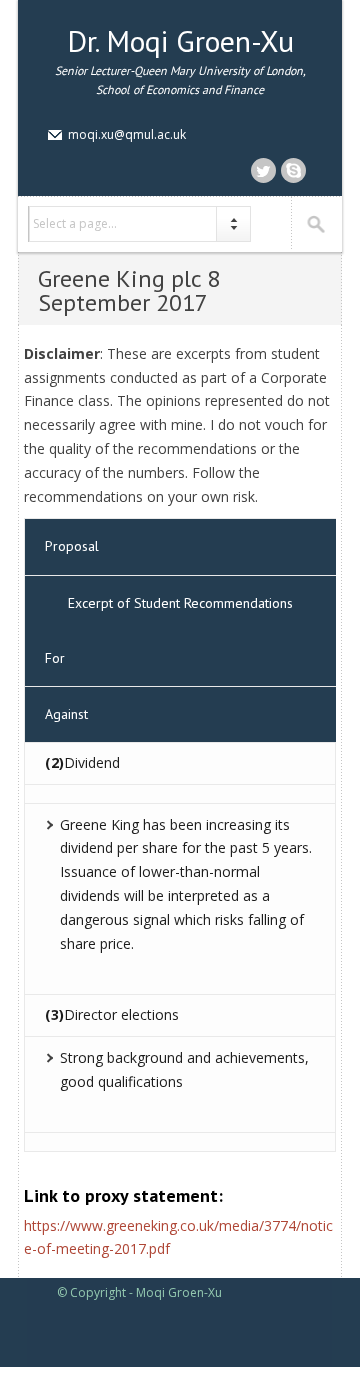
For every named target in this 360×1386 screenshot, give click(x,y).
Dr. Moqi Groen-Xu (180, 40)
